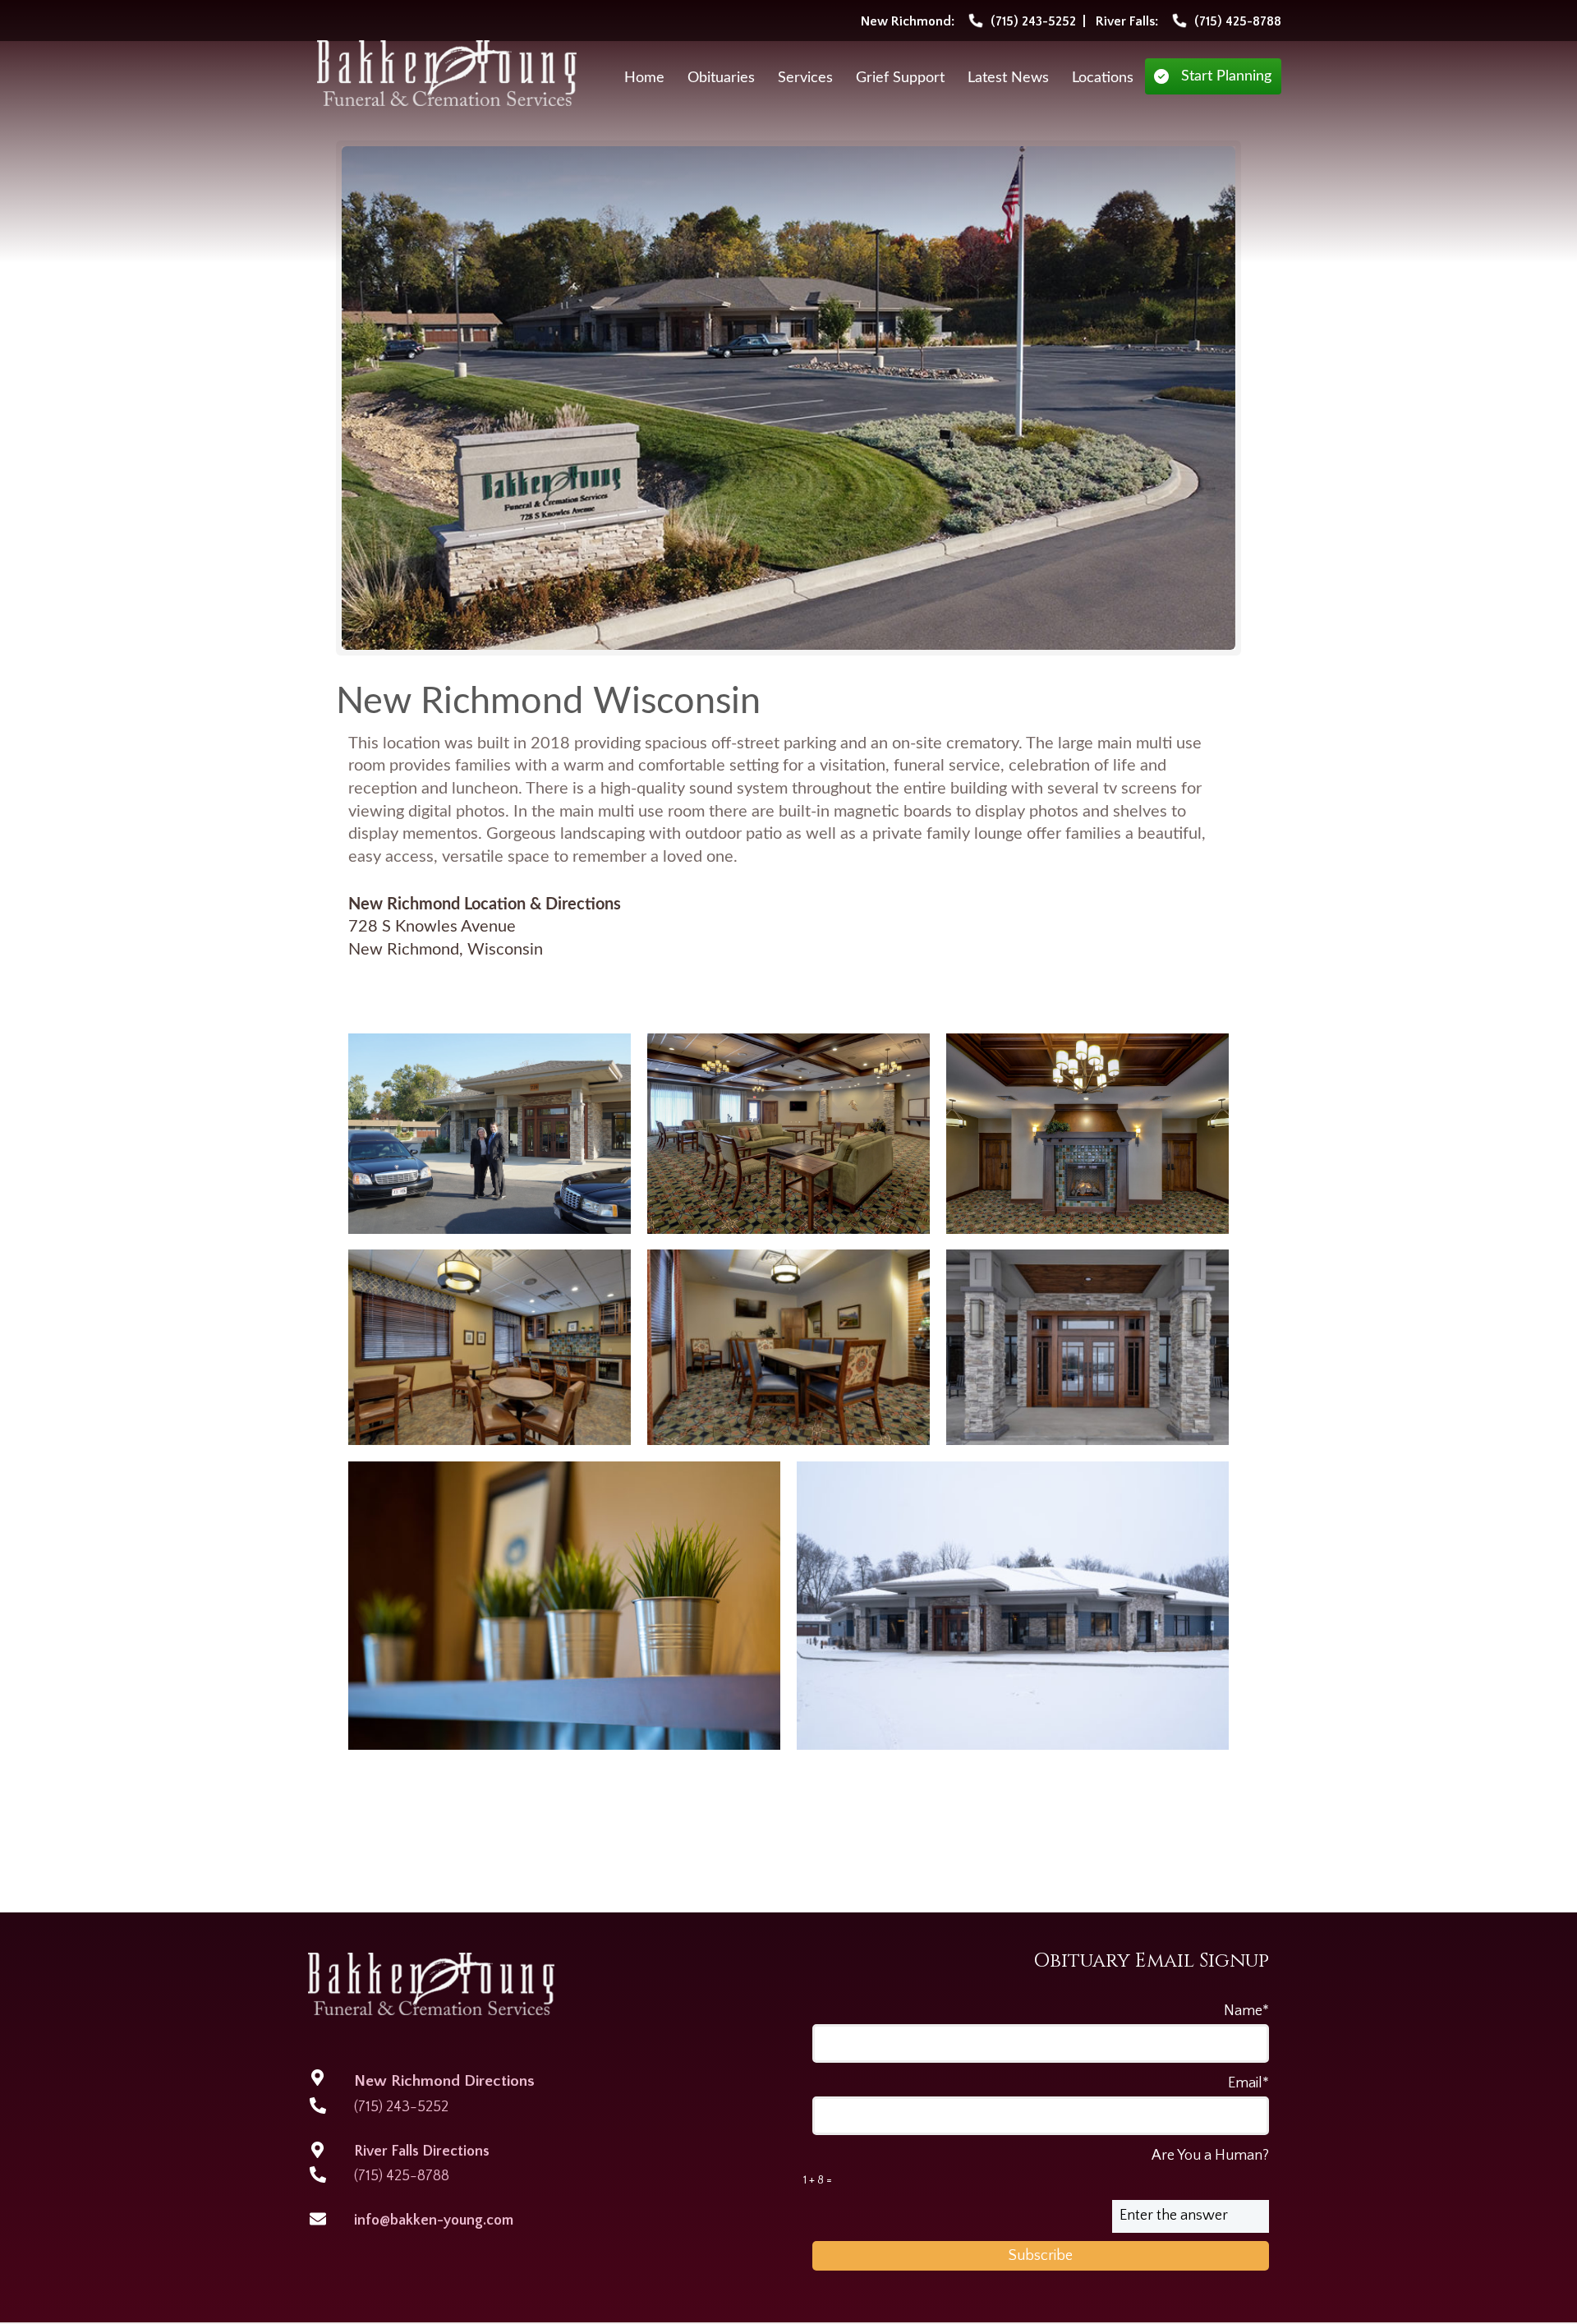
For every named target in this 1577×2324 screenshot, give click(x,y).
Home (644, 78)
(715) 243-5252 (401, 2107)
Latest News (1008, 78)
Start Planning (1226, 76)
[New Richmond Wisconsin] (789, 398)
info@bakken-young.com (434, 2220)
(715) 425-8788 (402, 2176)
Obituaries (721, 78)
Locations (1103, 78)
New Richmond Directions (444, 2081)
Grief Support (900, 78)
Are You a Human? (1036, 2167)
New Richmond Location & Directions (485, 904)
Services (805, 78)
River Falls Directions (422, 2151)
